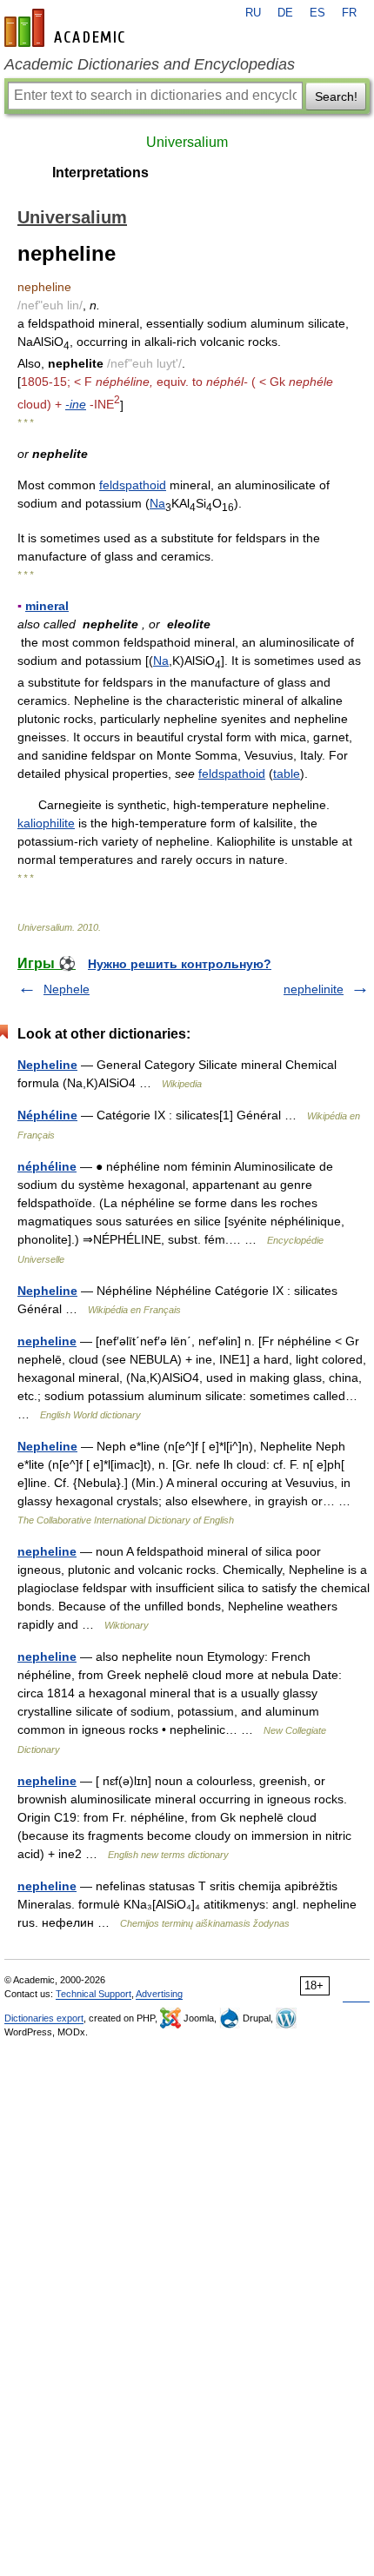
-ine (76, 404)
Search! (336, 96)
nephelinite (314, 989)
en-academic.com (67, 28)
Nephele (67, 989)
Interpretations (100, 173)
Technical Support (93, 1994)
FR (349, 13)
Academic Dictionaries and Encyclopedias (150, 64)
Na (157, 503)
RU (253, 13)
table (287, 773)
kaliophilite (46, 823)
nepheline (47, 1341)
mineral (47, 606)
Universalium (187, 142)
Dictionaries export (44, 2018)
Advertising (159, 1994)
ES (317, 13)
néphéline (47, 1166)
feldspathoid (133, 485)
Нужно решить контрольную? (180, 964)
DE (285, 13)
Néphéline (47, 1115)
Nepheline (47, 1065)
